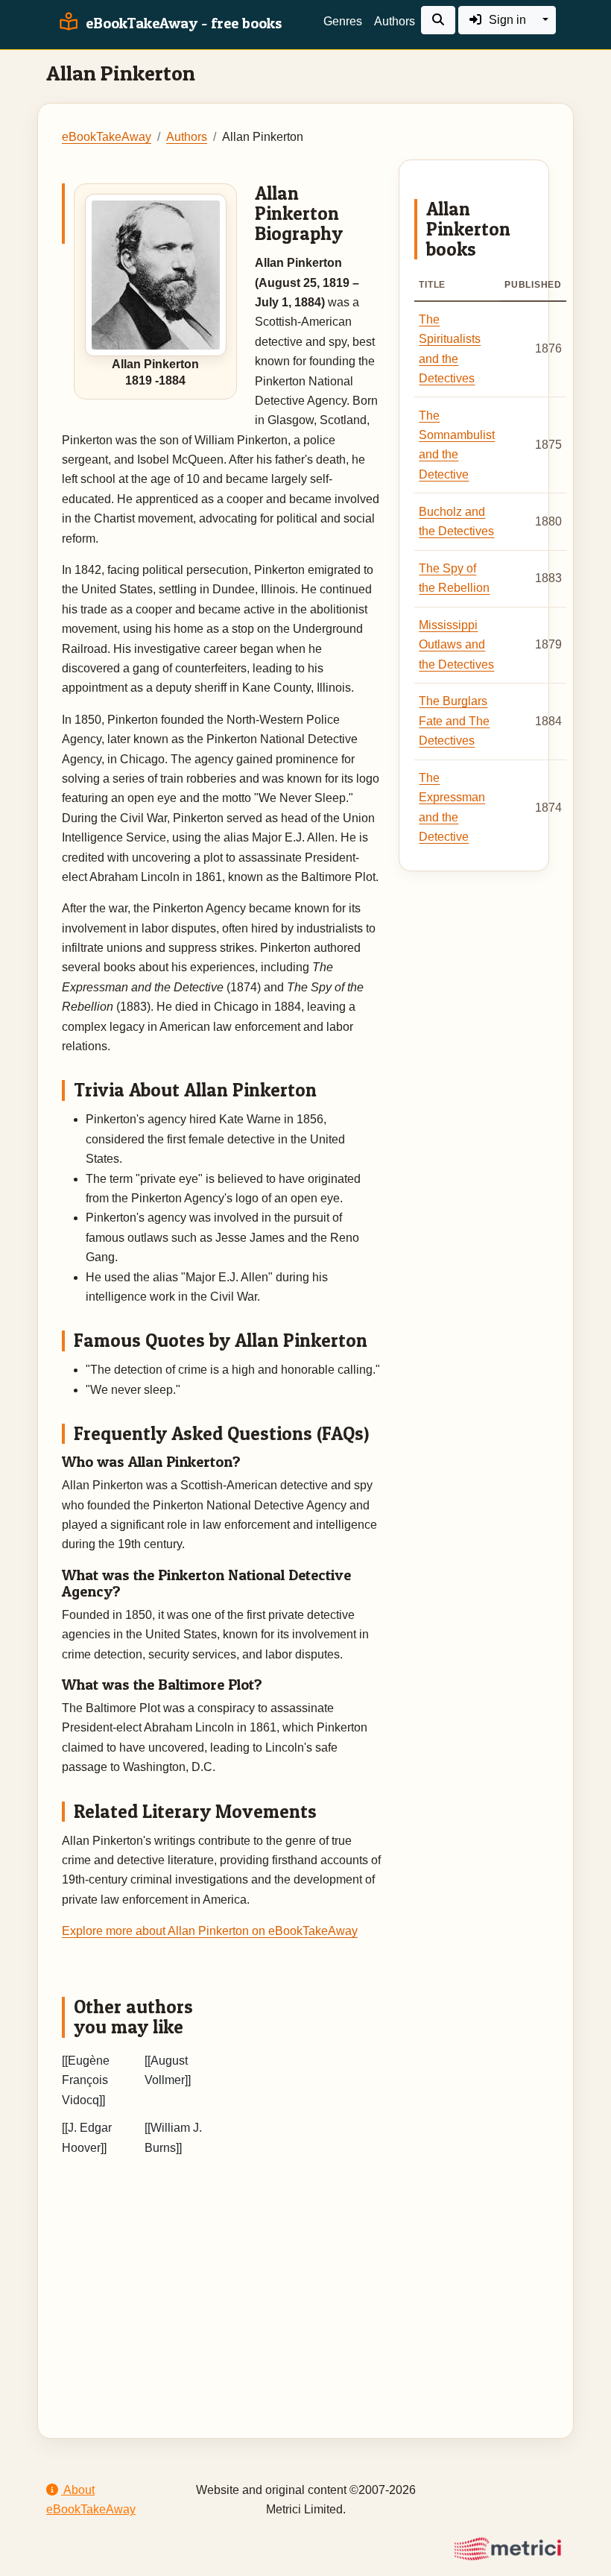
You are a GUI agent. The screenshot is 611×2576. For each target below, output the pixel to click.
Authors (395, 21)
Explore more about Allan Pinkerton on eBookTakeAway (210, 1931)
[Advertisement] (305, 2279)
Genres (343, 21)
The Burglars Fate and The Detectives (454, 721)
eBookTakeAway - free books (182, 23)
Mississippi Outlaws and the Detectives (456, 645)
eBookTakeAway (107, 137)
